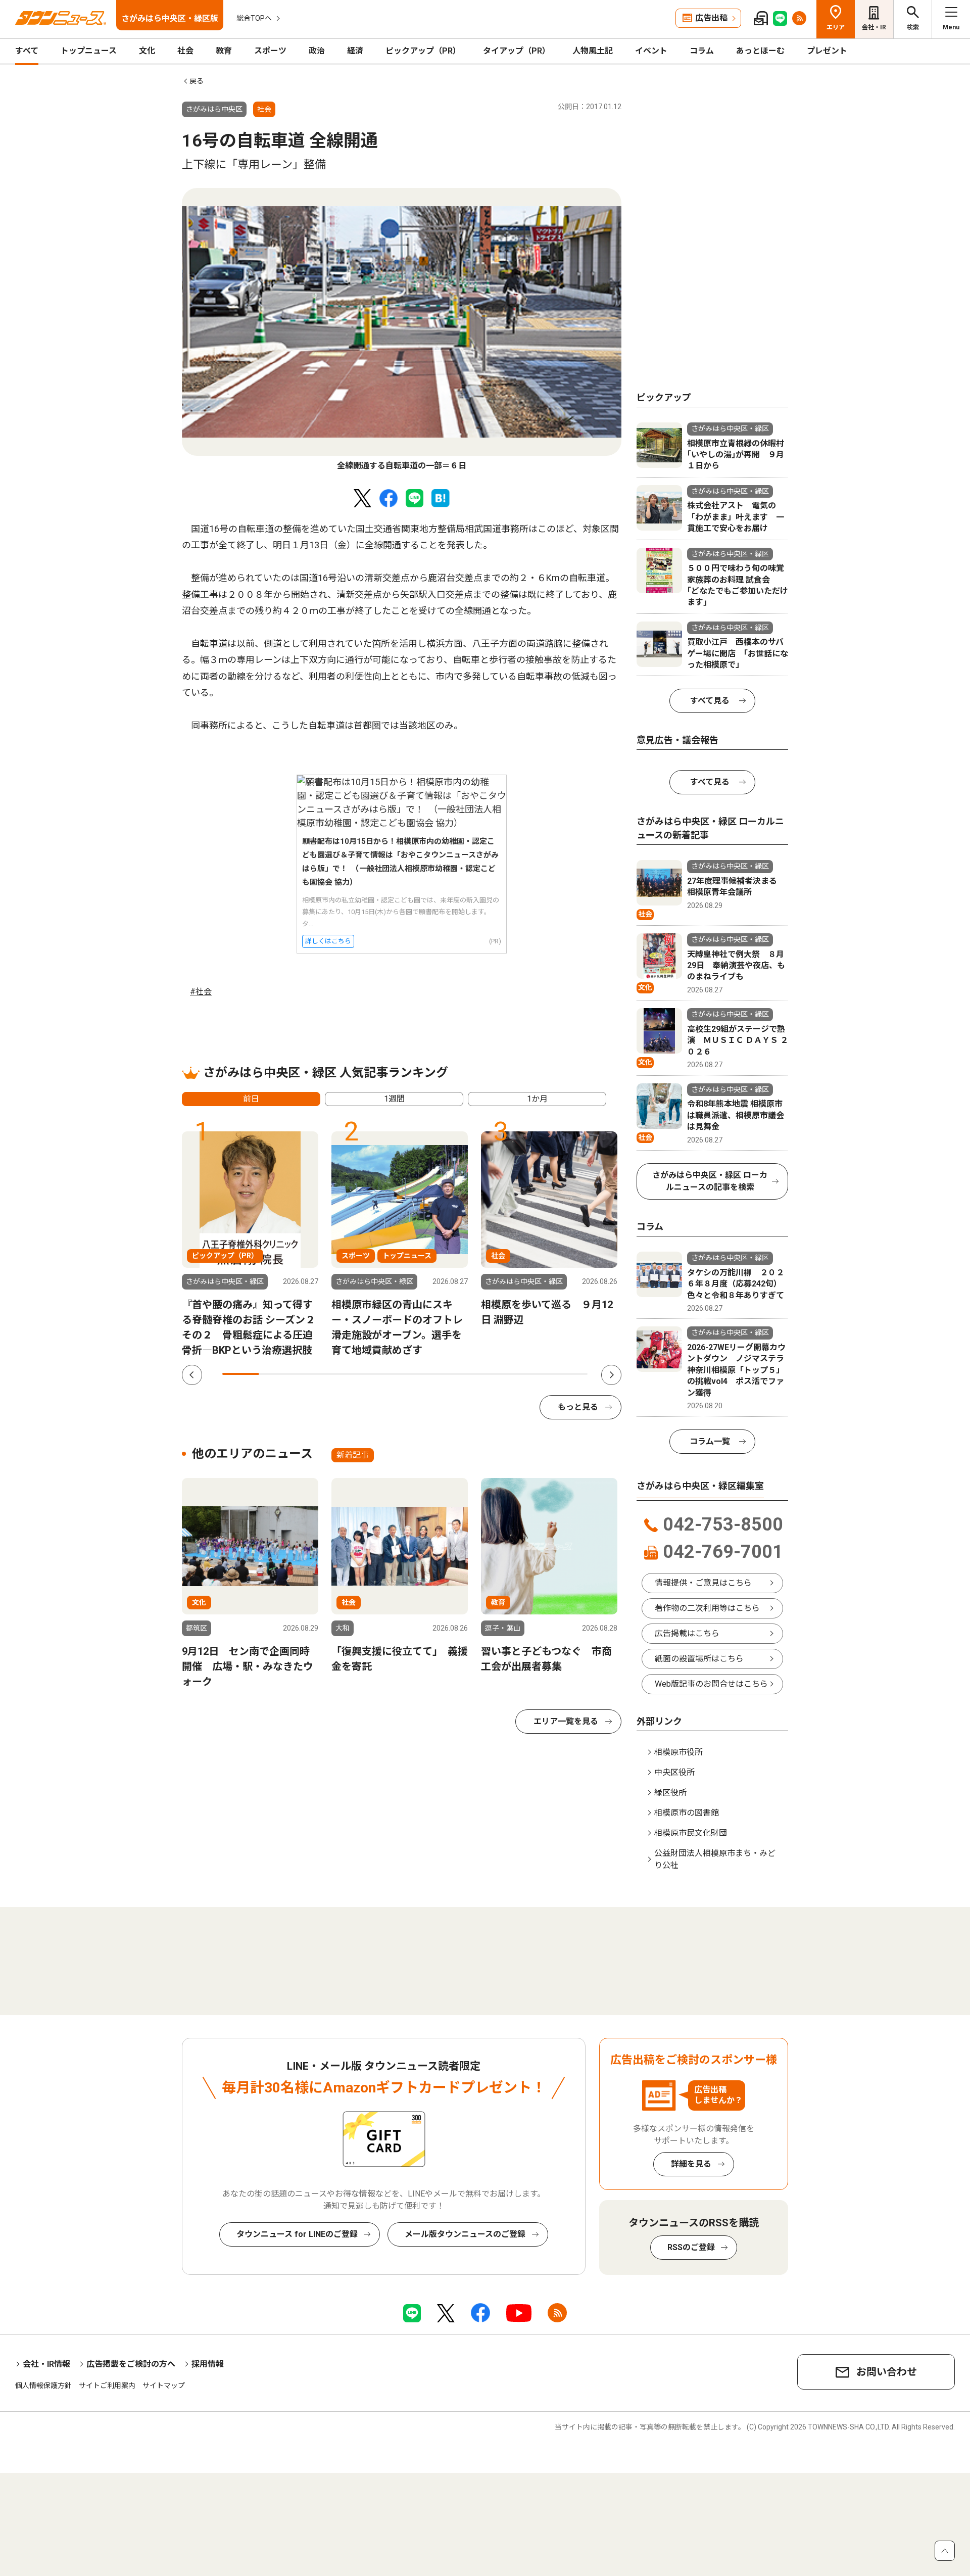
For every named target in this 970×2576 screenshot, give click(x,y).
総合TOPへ (254, 18)
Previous (192, 1375)
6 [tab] (423, 1374)
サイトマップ (164, 2386)
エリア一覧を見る (566, 1721)
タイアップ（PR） (517, 51)
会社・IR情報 (46, 2364)
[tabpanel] (402, 330)
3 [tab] (314, 1374)
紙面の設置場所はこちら (699, 1659)
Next (611, 1375)
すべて (27, 51)
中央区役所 (674, 1772)
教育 (224, 51)
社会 (185, 51)
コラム (702, 51)
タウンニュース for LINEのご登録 (297, 2234)
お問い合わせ (887, 2372)
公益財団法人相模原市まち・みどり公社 (715, 1859)
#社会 (201, 992)
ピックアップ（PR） (423, 51)
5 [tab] (386, 1374)
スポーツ (270, 51)
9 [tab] (532, 1374)
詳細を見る (691, 2164)
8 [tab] (496, 1374)
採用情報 (208, 2364)
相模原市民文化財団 (691, 1833)
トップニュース (89, 51)
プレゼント (827, 51)
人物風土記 (593, 51)
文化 (147, 51)
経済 (355, 51)
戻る (197, 81)
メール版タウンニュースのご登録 (465, 2234)
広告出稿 (711, 18)
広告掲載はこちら (687, 1633)
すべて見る (710, 701)
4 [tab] (350, 1374)
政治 (317, 51)
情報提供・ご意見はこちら (703, 1583)
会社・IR (874, 27)
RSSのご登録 (691, 2247)
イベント (651, 51)
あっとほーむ (760, 51)
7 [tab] (460, 1374)
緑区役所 (670, 1793)
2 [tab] (277, 1374)
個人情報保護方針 (43, 2386)
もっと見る (578, 1407)
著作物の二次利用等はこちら (707, 1608)
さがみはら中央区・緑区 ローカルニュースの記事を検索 (710, 1181)
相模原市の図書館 (687, 1813)
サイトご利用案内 (107, 2386)
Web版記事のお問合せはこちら (711, 1684)
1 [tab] (240, 1374)
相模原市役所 (678, 1752)
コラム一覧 (710, 1441)
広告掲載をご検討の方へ (131, 2364)
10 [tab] (569, 1374)
